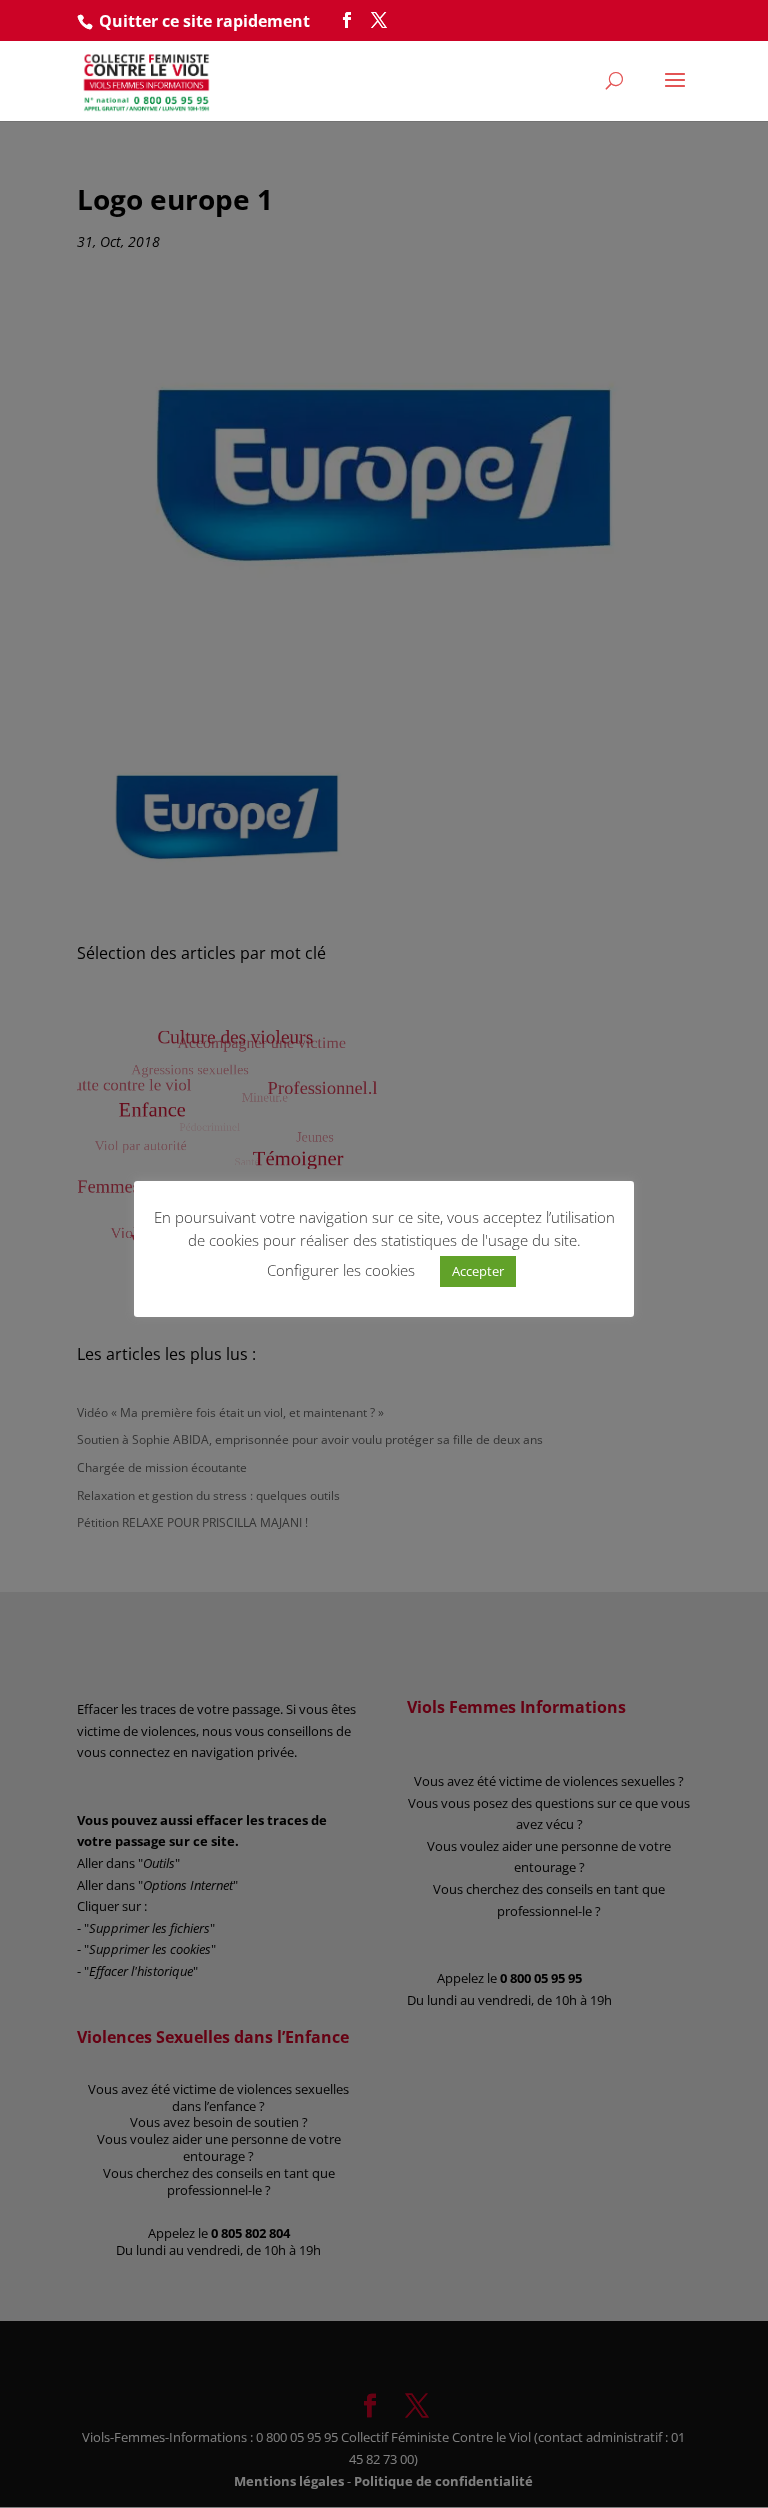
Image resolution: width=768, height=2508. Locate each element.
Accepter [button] (478, 1271)
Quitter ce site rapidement (204, 21)
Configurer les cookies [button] (341, 1270)
